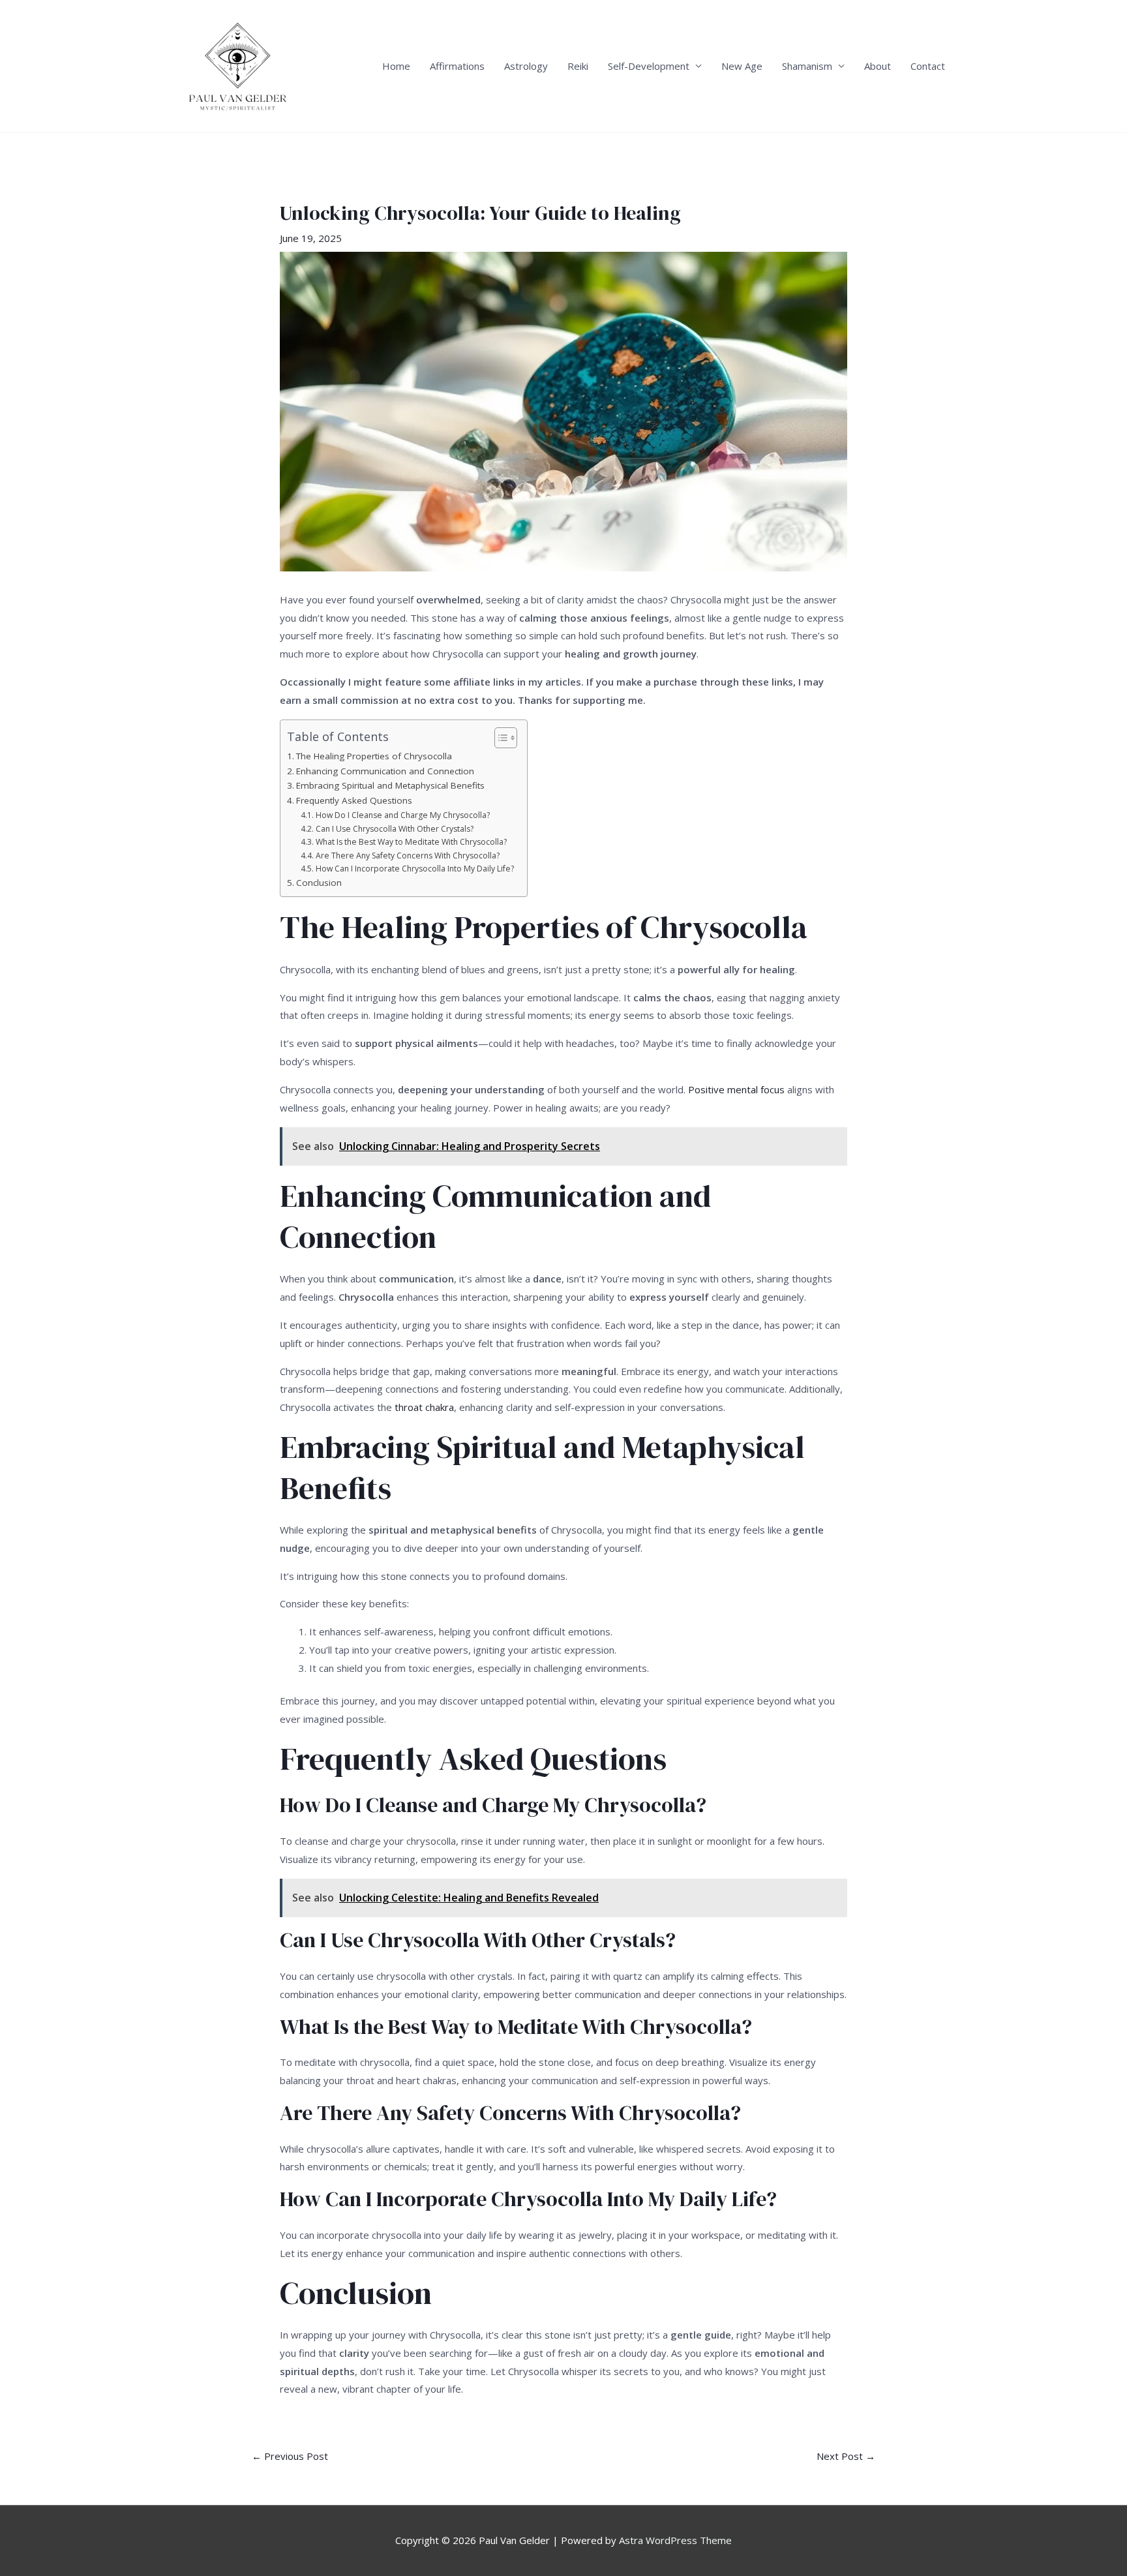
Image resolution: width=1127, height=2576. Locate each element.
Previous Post (290, 2456)
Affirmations (457, 66)
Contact (928, 66)
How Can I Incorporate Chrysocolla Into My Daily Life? (414, 869)
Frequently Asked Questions (354, 800)
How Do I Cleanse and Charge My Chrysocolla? (402, 815)
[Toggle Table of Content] (499, 738)
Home (396, 66)
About (878, 66)
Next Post (846, 2456)
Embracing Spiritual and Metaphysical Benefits (390, 785)
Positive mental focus (736, 1089)
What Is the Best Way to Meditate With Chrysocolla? (411, 842)
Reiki (578, 66)
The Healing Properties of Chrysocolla (374, 756)
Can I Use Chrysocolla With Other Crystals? (394, 829)
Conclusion (319, 883)
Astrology (526, 66)
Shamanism (807, 66)
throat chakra (424, 1407)
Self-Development (649, 66)
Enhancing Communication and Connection (385, 771)
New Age (742, 66)
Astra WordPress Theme (675, 2540)
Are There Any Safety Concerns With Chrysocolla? (407, 856)
